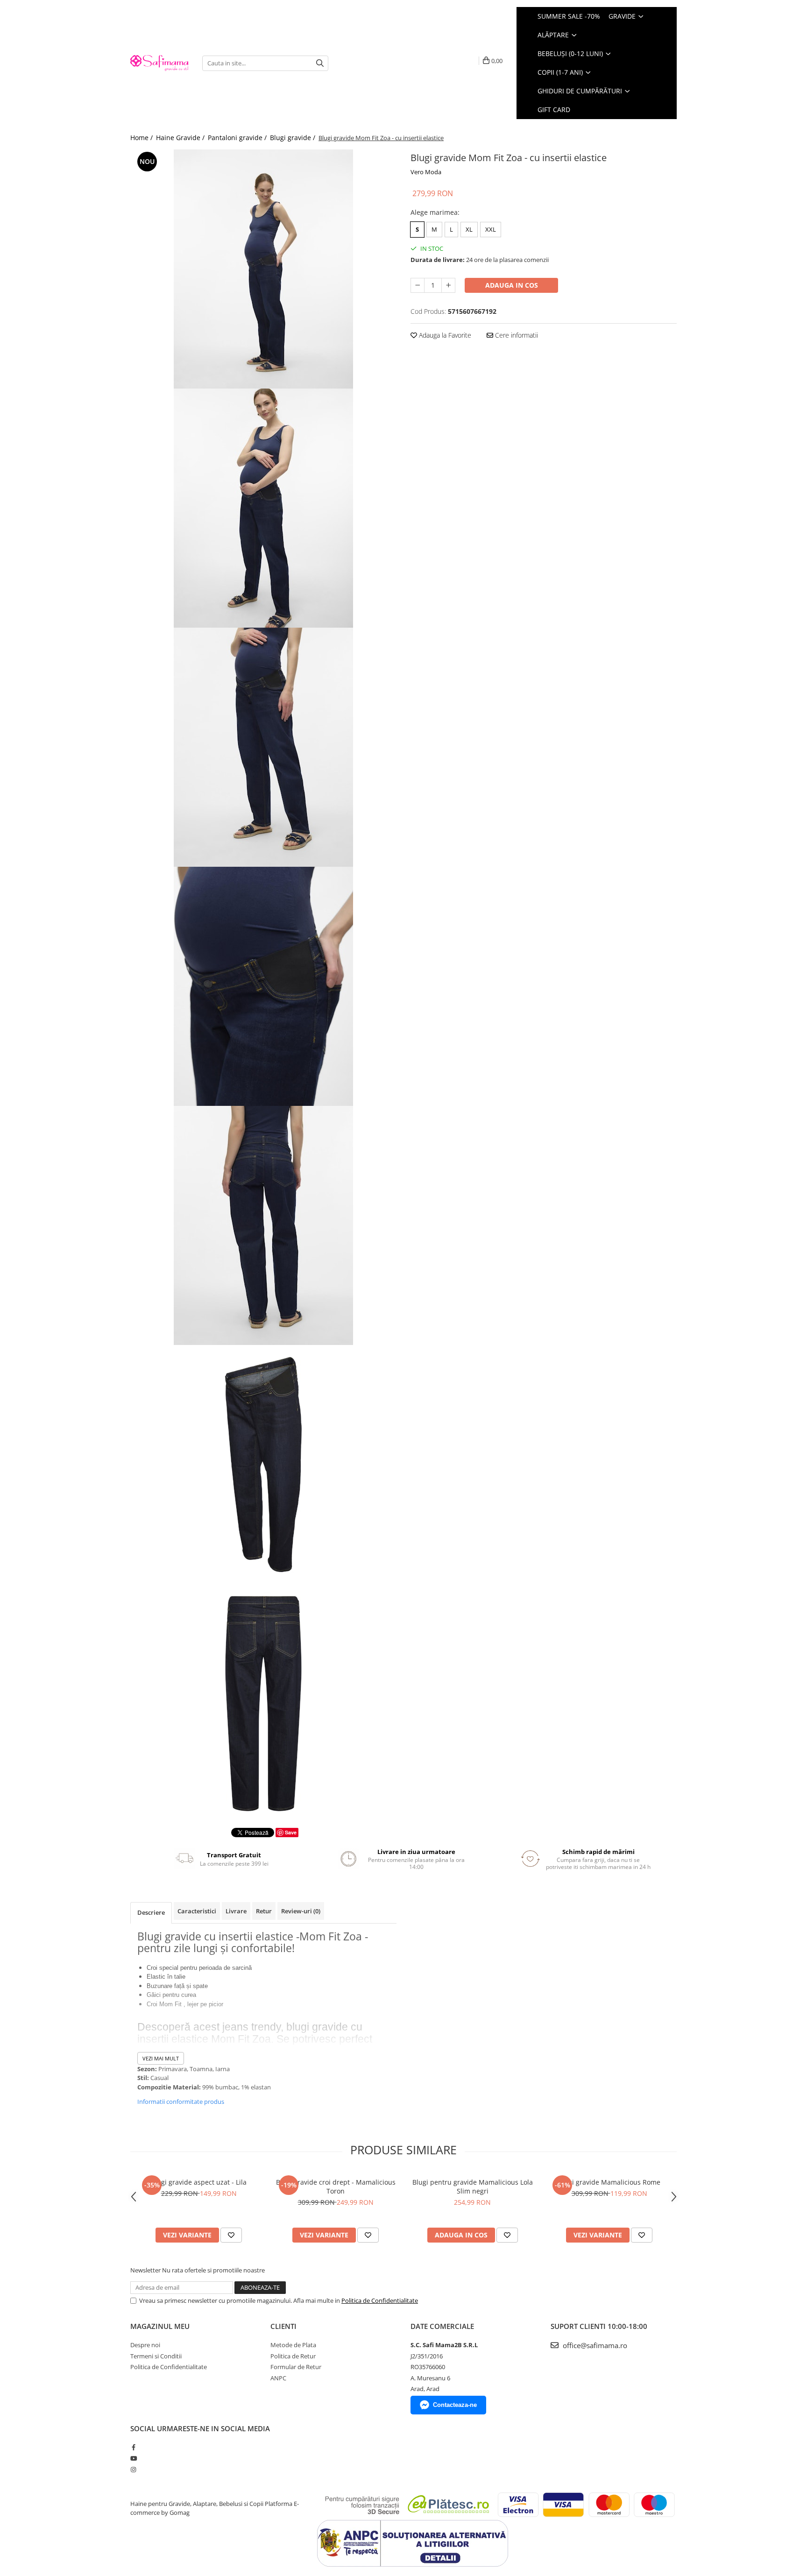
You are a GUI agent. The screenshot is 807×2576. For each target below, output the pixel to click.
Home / (142, 138)
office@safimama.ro (594, 2345)
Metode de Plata (293, 2345)
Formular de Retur (296, 2367)
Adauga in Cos (512, 285)
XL (469, 229)
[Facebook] (133, 2447)
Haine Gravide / (181, 138)
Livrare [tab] (236, 1911)
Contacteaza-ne (455, 2405)
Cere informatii (516, 335)
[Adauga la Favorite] (231, 2235)
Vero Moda (426, 172)
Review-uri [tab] (301, 1911)
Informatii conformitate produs (181, 2102)
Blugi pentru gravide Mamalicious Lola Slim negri (473, 2187)
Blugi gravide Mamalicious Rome (609, 2182)
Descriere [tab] (151, 1912)
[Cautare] (320, 63)
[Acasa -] (159, 63)
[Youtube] (133, 2458)
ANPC (278, 2378)
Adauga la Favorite (444, 335)
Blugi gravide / (294, 138)
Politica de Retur (293, 2356)
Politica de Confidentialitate (380, 2300)
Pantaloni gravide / (238, 138)
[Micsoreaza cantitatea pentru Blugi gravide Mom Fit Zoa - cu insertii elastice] (418, 285)
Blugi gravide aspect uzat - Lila (199, 2182)
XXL (491, 229)
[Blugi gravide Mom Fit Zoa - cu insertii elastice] (263, 269)
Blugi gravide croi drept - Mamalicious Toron (336, 2187)
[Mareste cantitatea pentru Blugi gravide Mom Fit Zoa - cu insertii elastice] (448, 285)
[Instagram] (133, 2470)
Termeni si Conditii (156, 2356)
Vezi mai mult (161, 2058)
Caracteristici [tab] (197, 1911)
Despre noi (145, 2345)
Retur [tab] (264, 1911)
